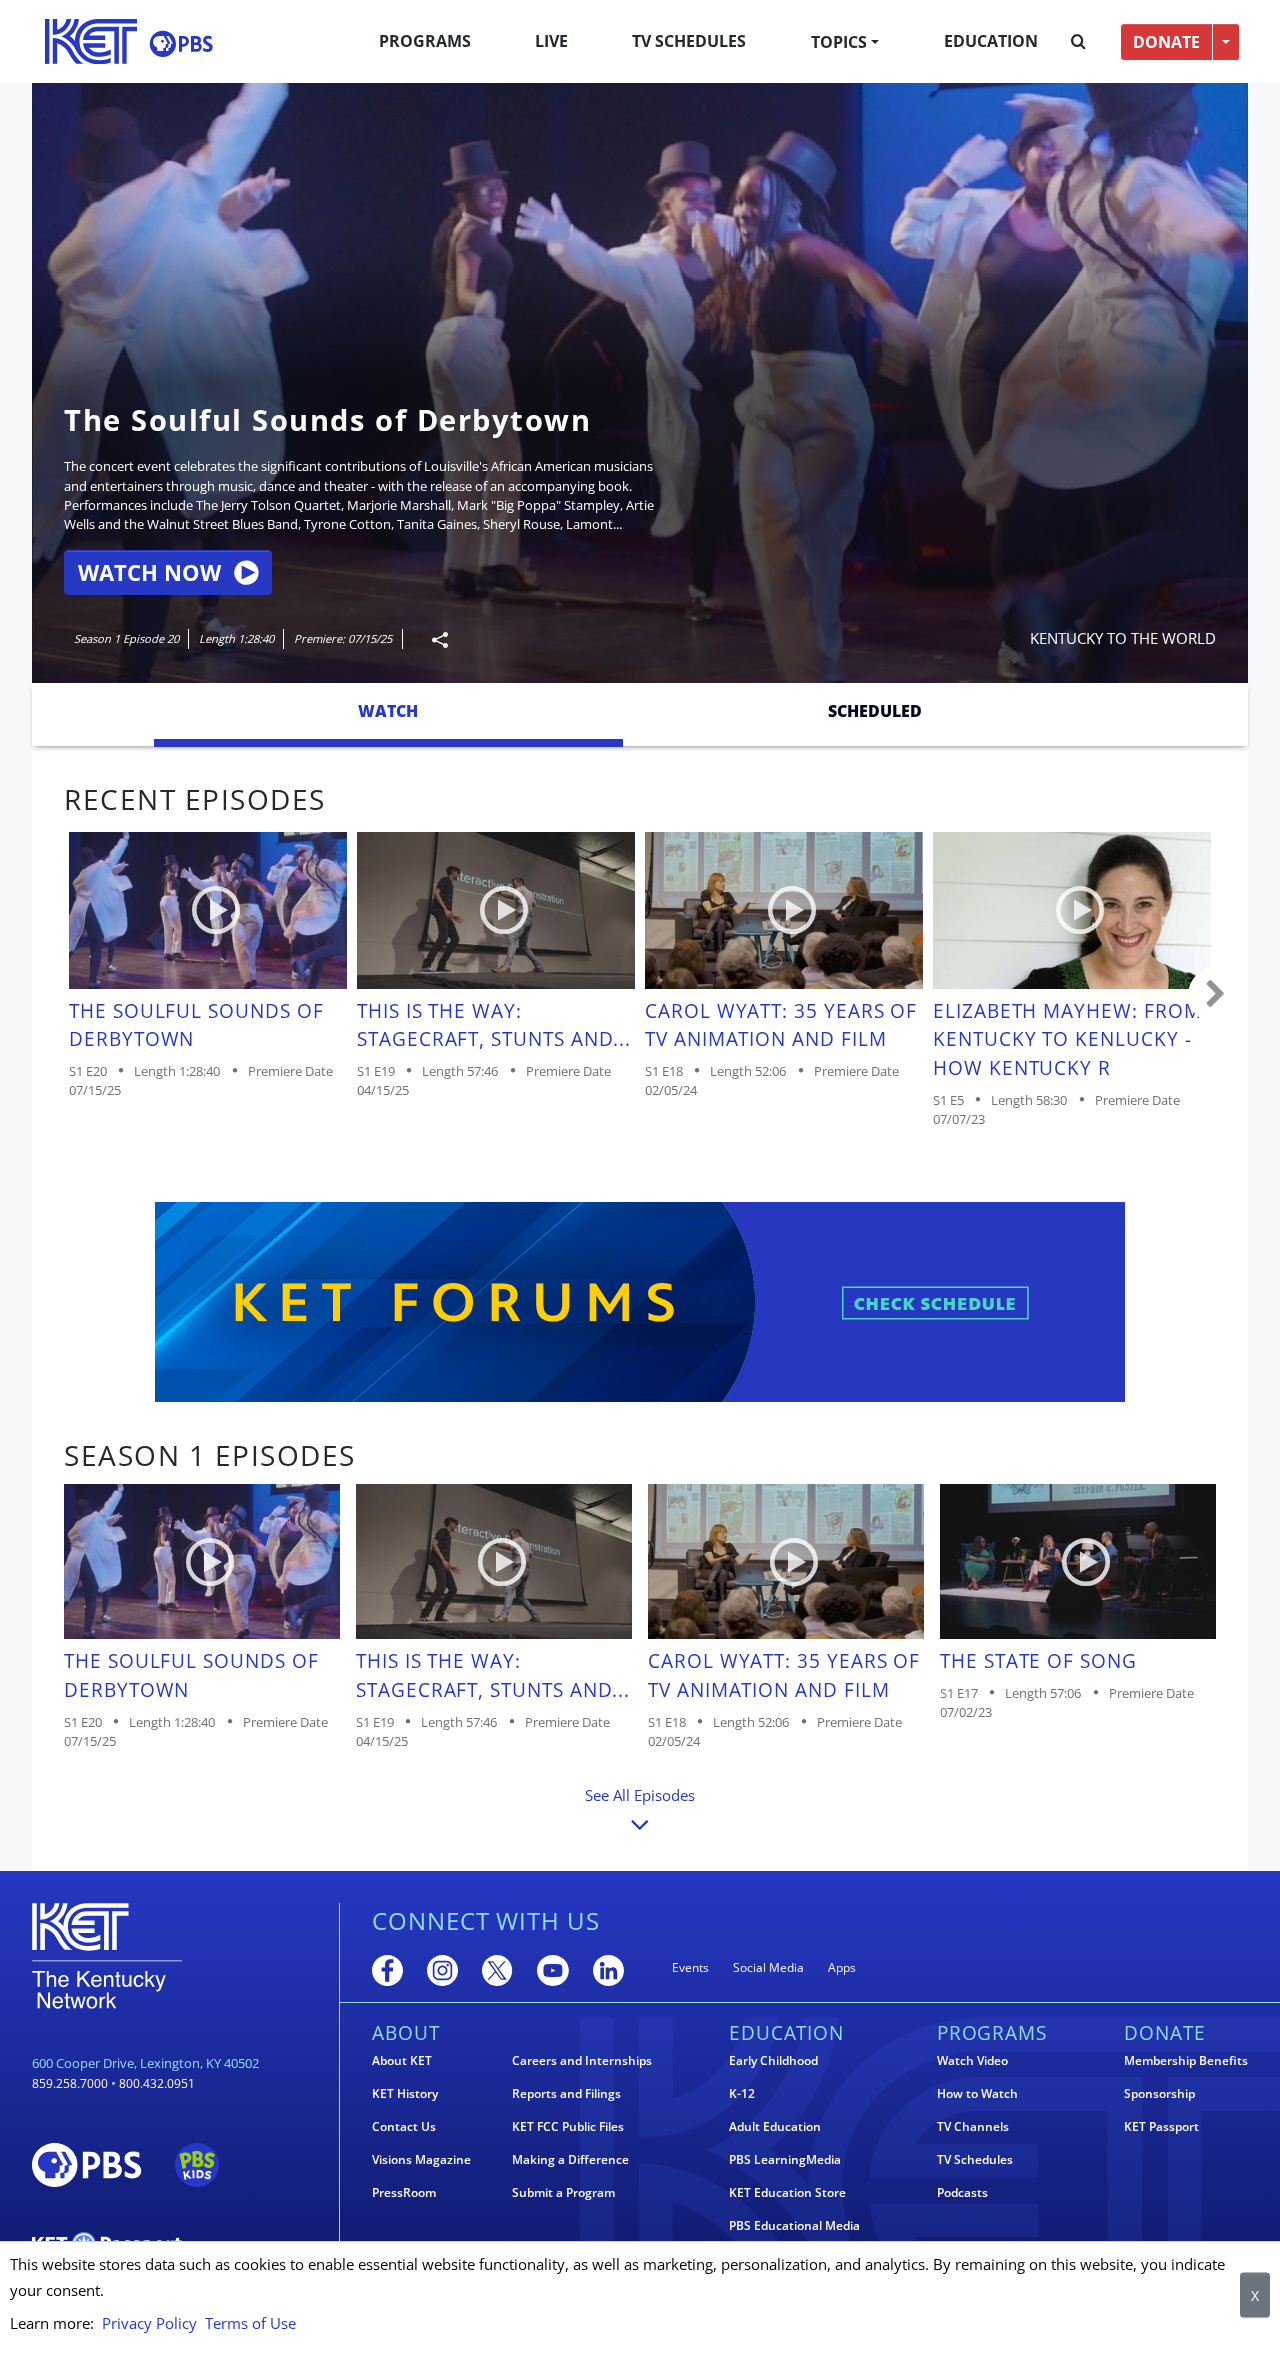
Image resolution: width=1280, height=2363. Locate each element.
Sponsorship (1159, 2094)
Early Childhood (773, 2061)
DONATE (1166, 42)
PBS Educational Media (794, 2226)
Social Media (768, 1967)
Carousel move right (1216, 995)
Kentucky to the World (1123, 638)
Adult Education (775, 2127)
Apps (842, 1967)
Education (991, 41)
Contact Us (404, 2127)
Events (690, 1967)
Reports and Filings (566, 2094)
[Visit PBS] (181, 43)
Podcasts (962, 2193)
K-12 (742, 2094)
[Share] (432, 639)
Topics (839, 42)
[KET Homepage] (91, 41)
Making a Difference (570, 2160)
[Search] (1078, 42)
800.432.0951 (157, 2083)
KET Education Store (787, 2193)
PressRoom (404, 2193)
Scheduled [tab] (875, 711)
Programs (425, 41)
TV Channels (973, 2127)
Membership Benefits (1186, 2061)
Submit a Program (563, 2193)
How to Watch (977, 2094)
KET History (405, 2094)
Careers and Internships (582, 2061)
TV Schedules (689, 41)
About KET (402, 2061)
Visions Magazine (421, 2160)
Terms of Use (250, 2323)
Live (551, 41)
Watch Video (972, 2061)
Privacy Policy (149, 2323)
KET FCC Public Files (568, 2127)
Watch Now (149, 572)
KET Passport (1161, 2127)
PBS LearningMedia (785, 2160)
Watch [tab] (388, 711)
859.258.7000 (70, 2083)
